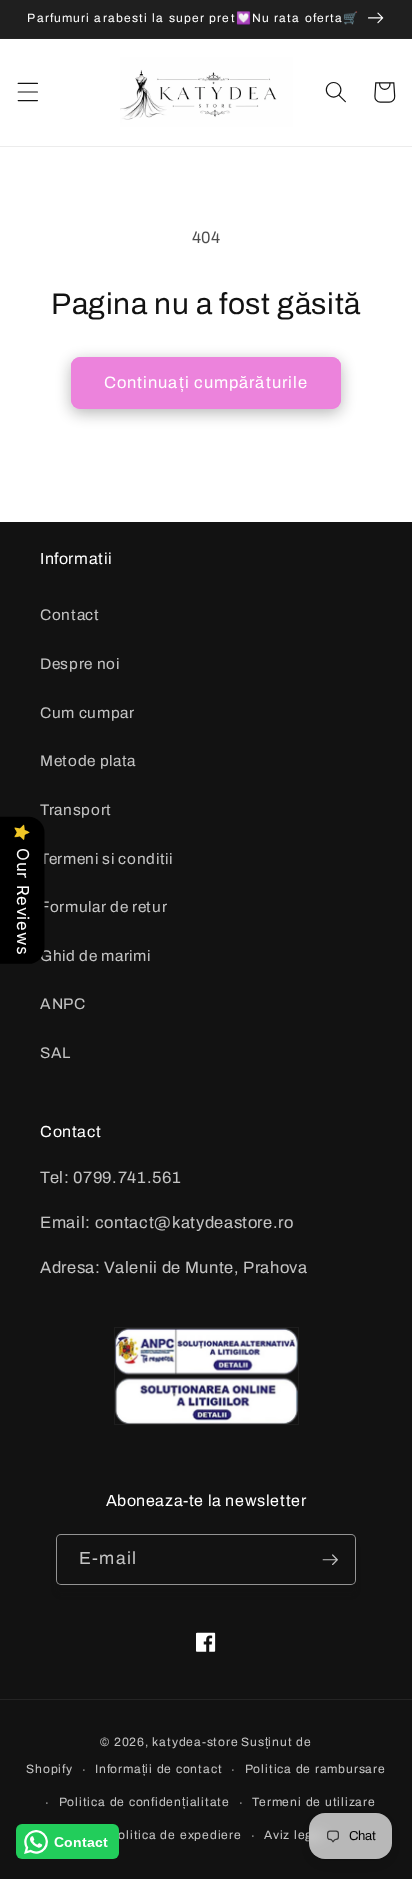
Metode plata (88, 760)
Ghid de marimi (95, 955)
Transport (76, 809)
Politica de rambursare (315, 1769)
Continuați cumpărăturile (206, 382)
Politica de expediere (176, 1835)
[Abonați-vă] (330, 1560)
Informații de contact (158, 1769)
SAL (55, 1052)
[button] (27, 92)
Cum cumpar (87, 712)
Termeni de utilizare (313, 1802)
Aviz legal (294, 1835)
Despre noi (80, 663)
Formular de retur (103, 906)
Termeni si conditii (106, 858)
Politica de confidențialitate (144, 1802)
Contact (70, 614)
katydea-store (195, 1742)
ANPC (63, 1003)
